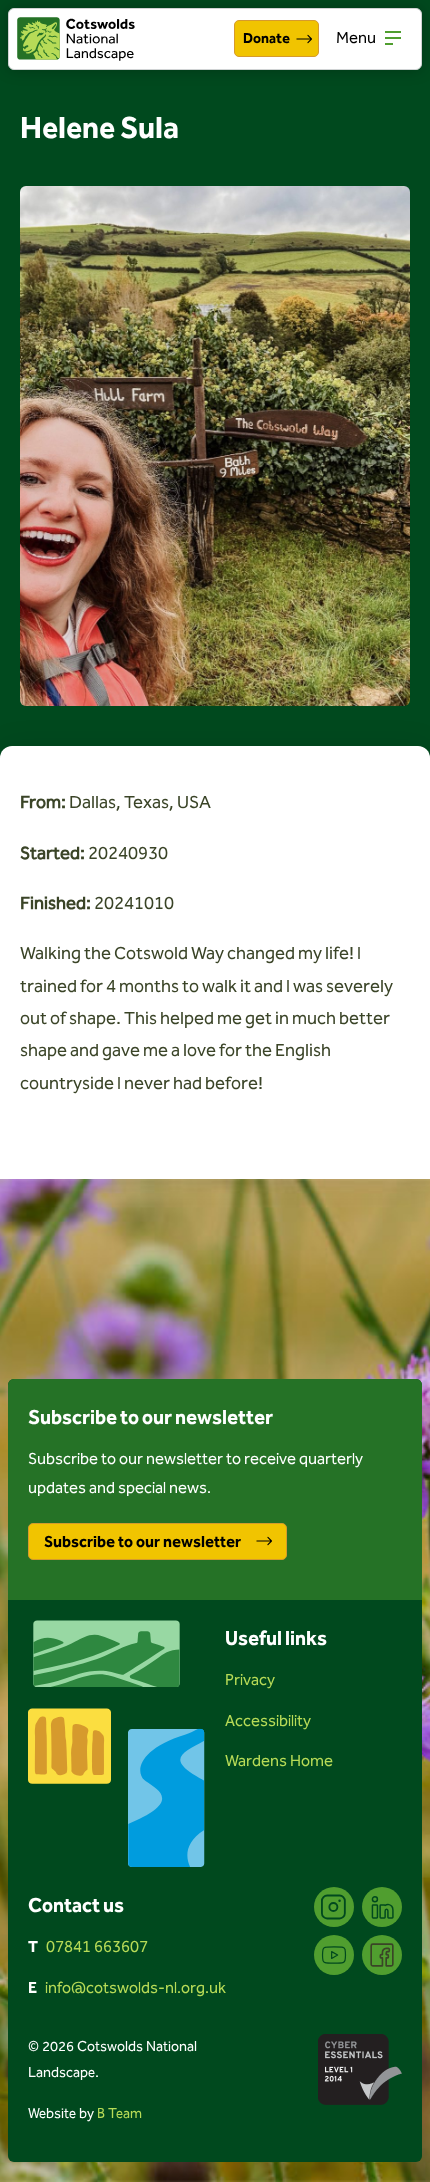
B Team (119, 2113)
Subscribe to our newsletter (142, 1541)
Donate (266, 38)
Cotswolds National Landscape (76, 39)
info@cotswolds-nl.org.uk (135, 1987)
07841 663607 (97, 1946)
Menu (356, 37)
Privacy (250, 1679)
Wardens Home (279, 1760)
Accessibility (268, 1720)
